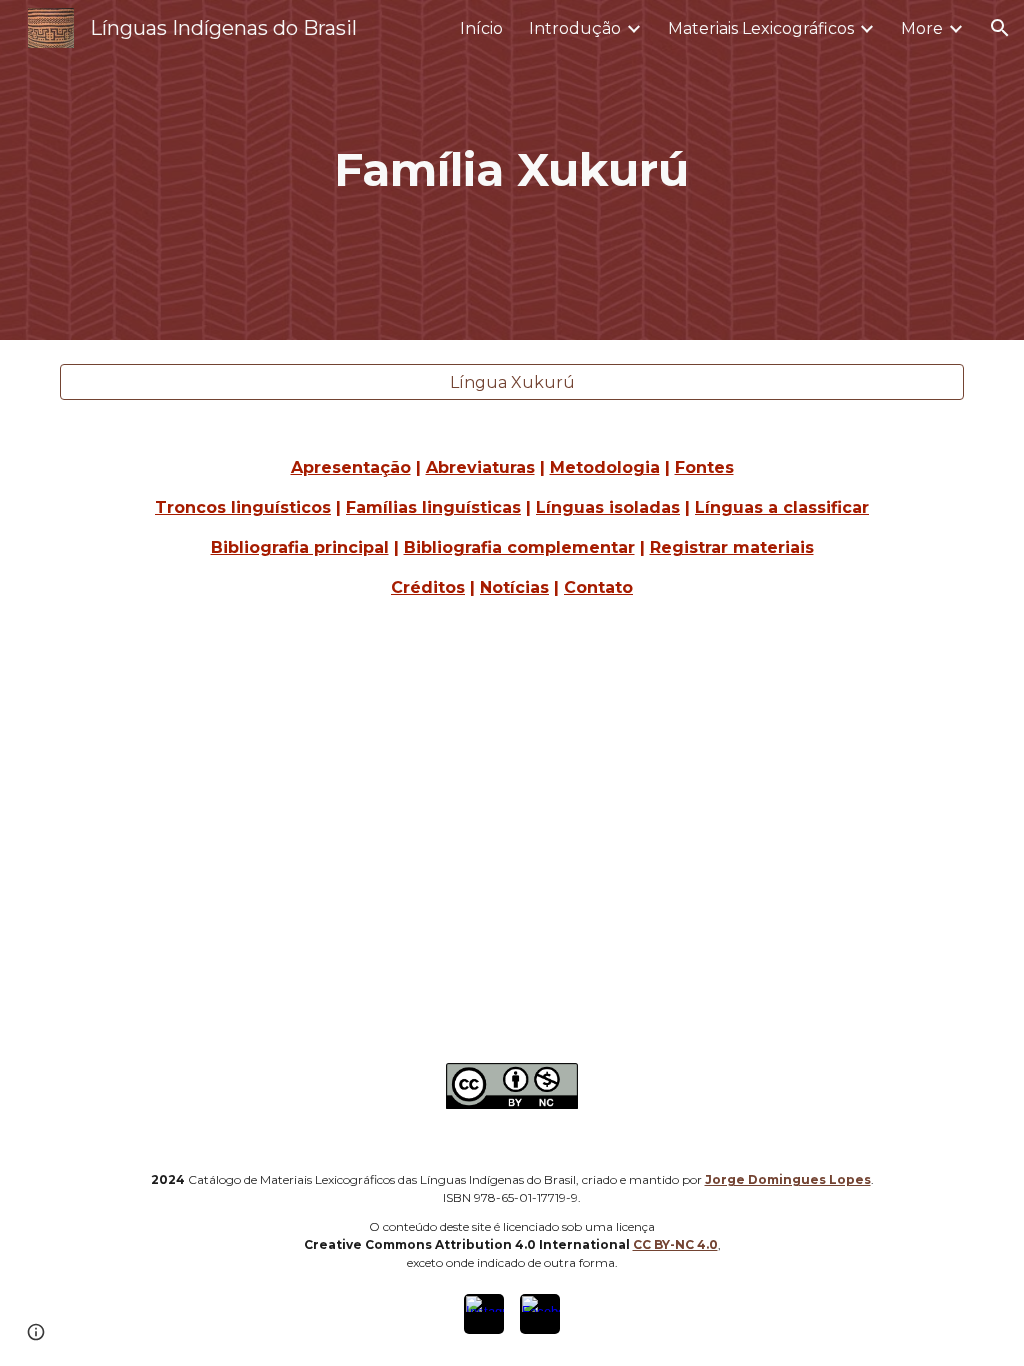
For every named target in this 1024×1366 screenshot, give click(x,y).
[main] (511, 170)
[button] (1000, 28)
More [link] (922, 28)
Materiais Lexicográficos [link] (761, 28)
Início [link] (481, 28)
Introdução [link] (575, 28)
